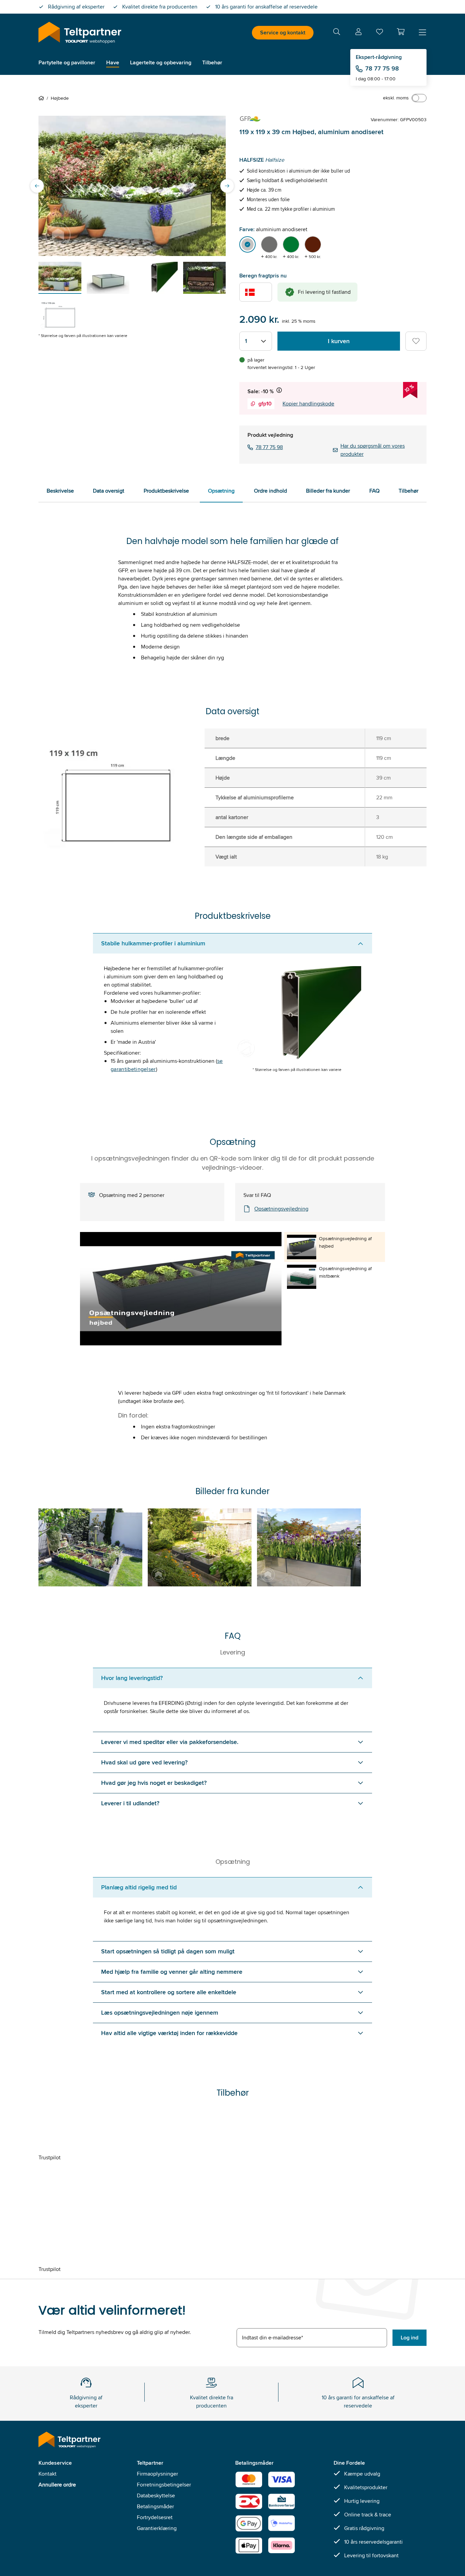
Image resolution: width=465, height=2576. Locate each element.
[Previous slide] (37, 186)
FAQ (374, 491)
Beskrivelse (60, 491)
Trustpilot (50, 2157)
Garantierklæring (157, 2528)
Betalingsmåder (155, 2506)
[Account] (358, 33)
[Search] (337, 33)
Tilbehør (408, 491)
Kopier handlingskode (308, 404)
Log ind (410, 2338)
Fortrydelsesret (155, 2517)
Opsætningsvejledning (281, 1209)
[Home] (43, 98)
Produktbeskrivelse (166, 491)
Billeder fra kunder (328, 491)
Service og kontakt (283, 33)
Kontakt (47, 2474)
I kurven (339, 341)
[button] (401, 32)
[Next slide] (227, 186)
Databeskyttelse (156, 2495)
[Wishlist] (380, 33)
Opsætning (221, 491)
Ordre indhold (270, 491)
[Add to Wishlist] (416, 341)
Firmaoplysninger (157, 2474)
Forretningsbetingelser (164, 2485)
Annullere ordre (57, 2485)
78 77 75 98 (382, 68)
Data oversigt (109, 491)
